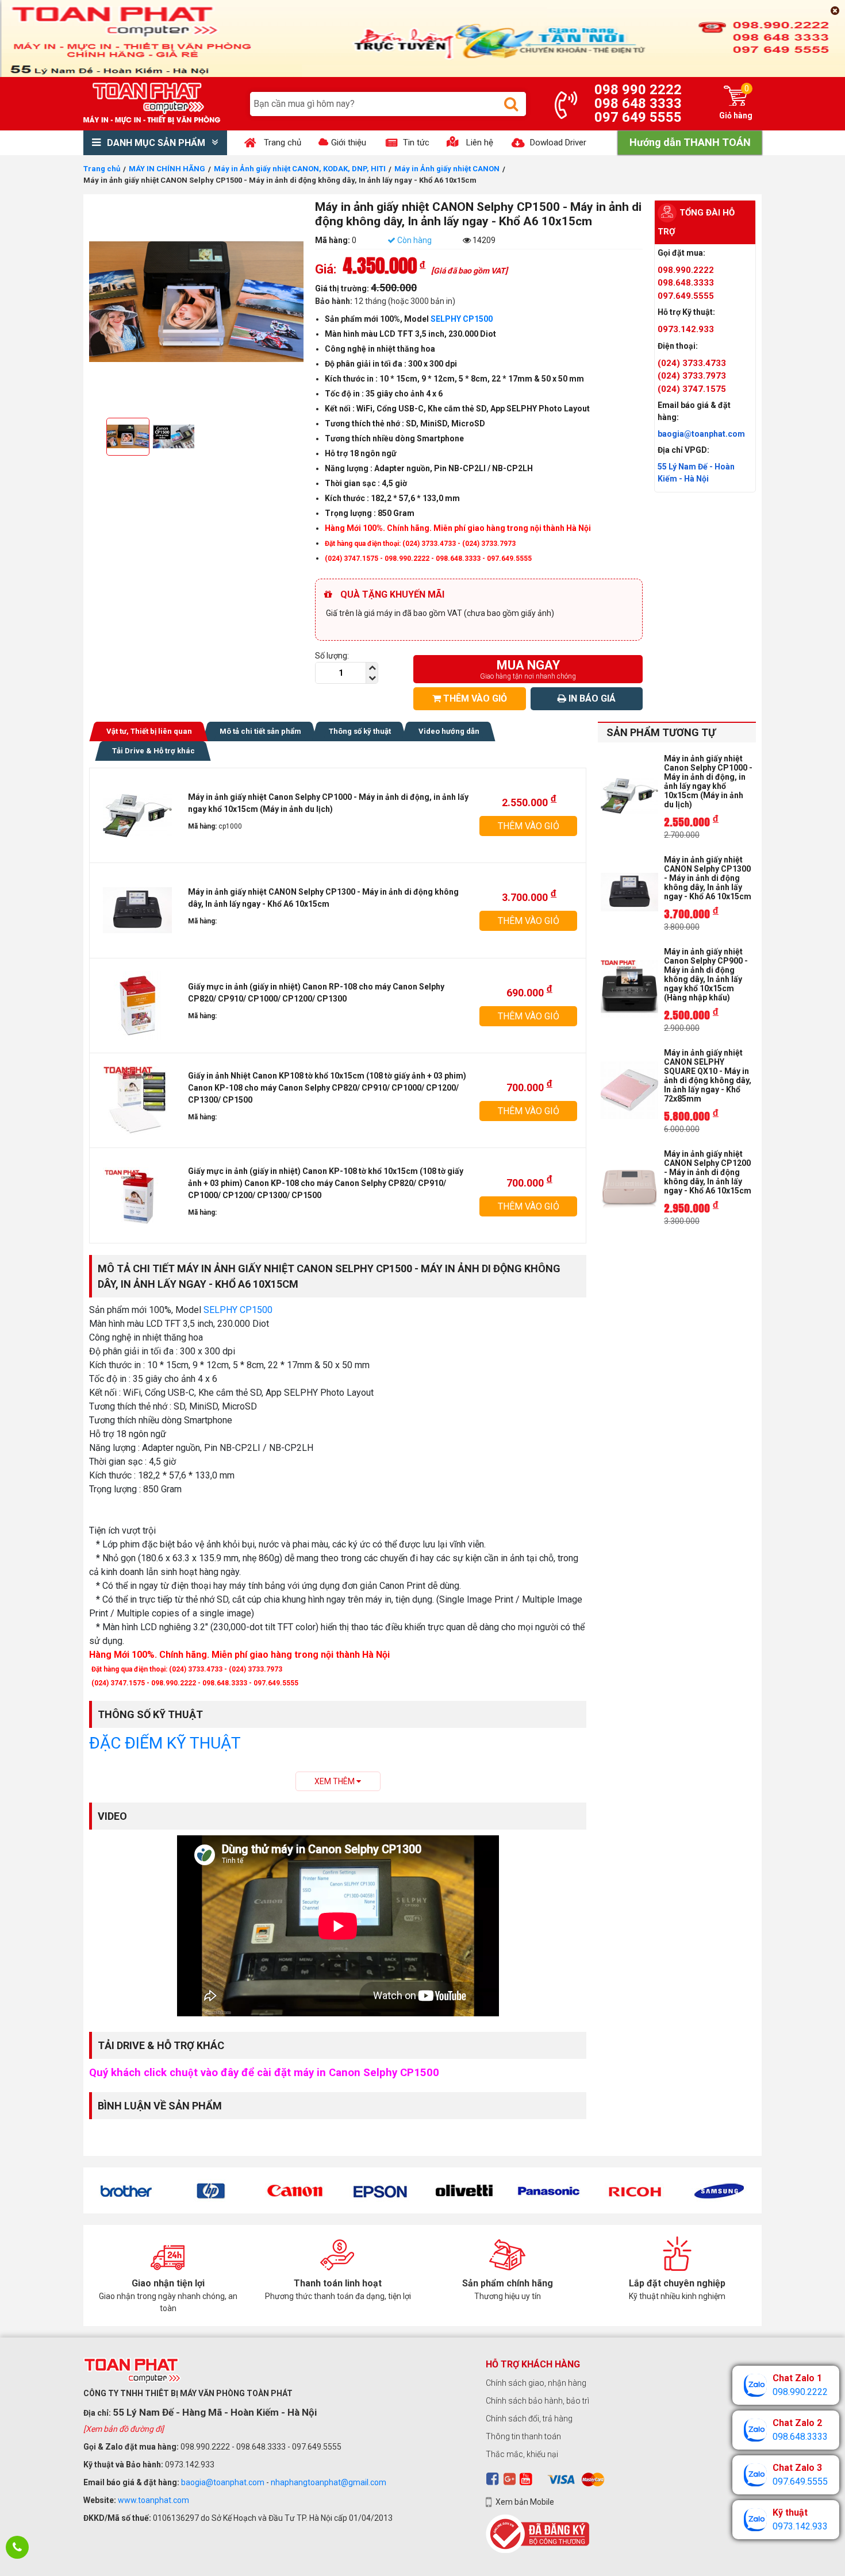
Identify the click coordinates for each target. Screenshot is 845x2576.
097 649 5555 (638, 117)
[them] (372, 668)
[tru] (372, 678)
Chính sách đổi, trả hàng (529, 2419)
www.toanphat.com (153, 2500)
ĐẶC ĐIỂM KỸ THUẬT (165, 1743)
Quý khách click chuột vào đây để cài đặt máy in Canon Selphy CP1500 (264, 2073)
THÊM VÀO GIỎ (474, 698)
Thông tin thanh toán (523, 2436)
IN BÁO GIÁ (591, 698)
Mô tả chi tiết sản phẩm (260, 731)
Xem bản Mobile (525, 2502)
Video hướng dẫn (449, 731)
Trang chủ (102, 169)
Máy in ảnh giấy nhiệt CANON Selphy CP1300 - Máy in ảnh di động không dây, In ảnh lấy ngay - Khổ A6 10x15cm (323, 898)
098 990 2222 (638, 90)
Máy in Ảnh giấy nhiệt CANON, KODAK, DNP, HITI (300, 169)
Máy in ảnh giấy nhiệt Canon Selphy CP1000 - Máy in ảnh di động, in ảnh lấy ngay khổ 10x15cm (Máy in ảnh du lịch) (328, 803)
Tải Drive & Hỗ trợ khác (153, 751)
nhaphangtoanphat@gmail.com (329, 2482)
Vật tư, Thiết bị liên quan (149, 731)
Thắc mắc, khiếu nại (522, 2454)
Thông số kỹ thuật (360, 731)
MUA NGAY (528, 669)
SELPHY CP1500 (462, 319)
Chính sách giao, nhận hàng (536, 2383)
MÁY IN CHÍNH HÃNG (167, 169)
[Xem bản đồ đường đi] (124, 2429)
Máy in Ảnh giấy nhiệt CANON (447, 169)
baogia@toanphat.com (223, 2482)
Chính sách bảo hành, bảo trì (537, 2401)
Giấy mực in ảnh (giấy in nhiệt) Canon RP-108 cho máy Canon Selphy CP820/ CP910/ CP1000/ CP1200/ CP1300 (316, 993)
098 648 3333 (638, 103)
